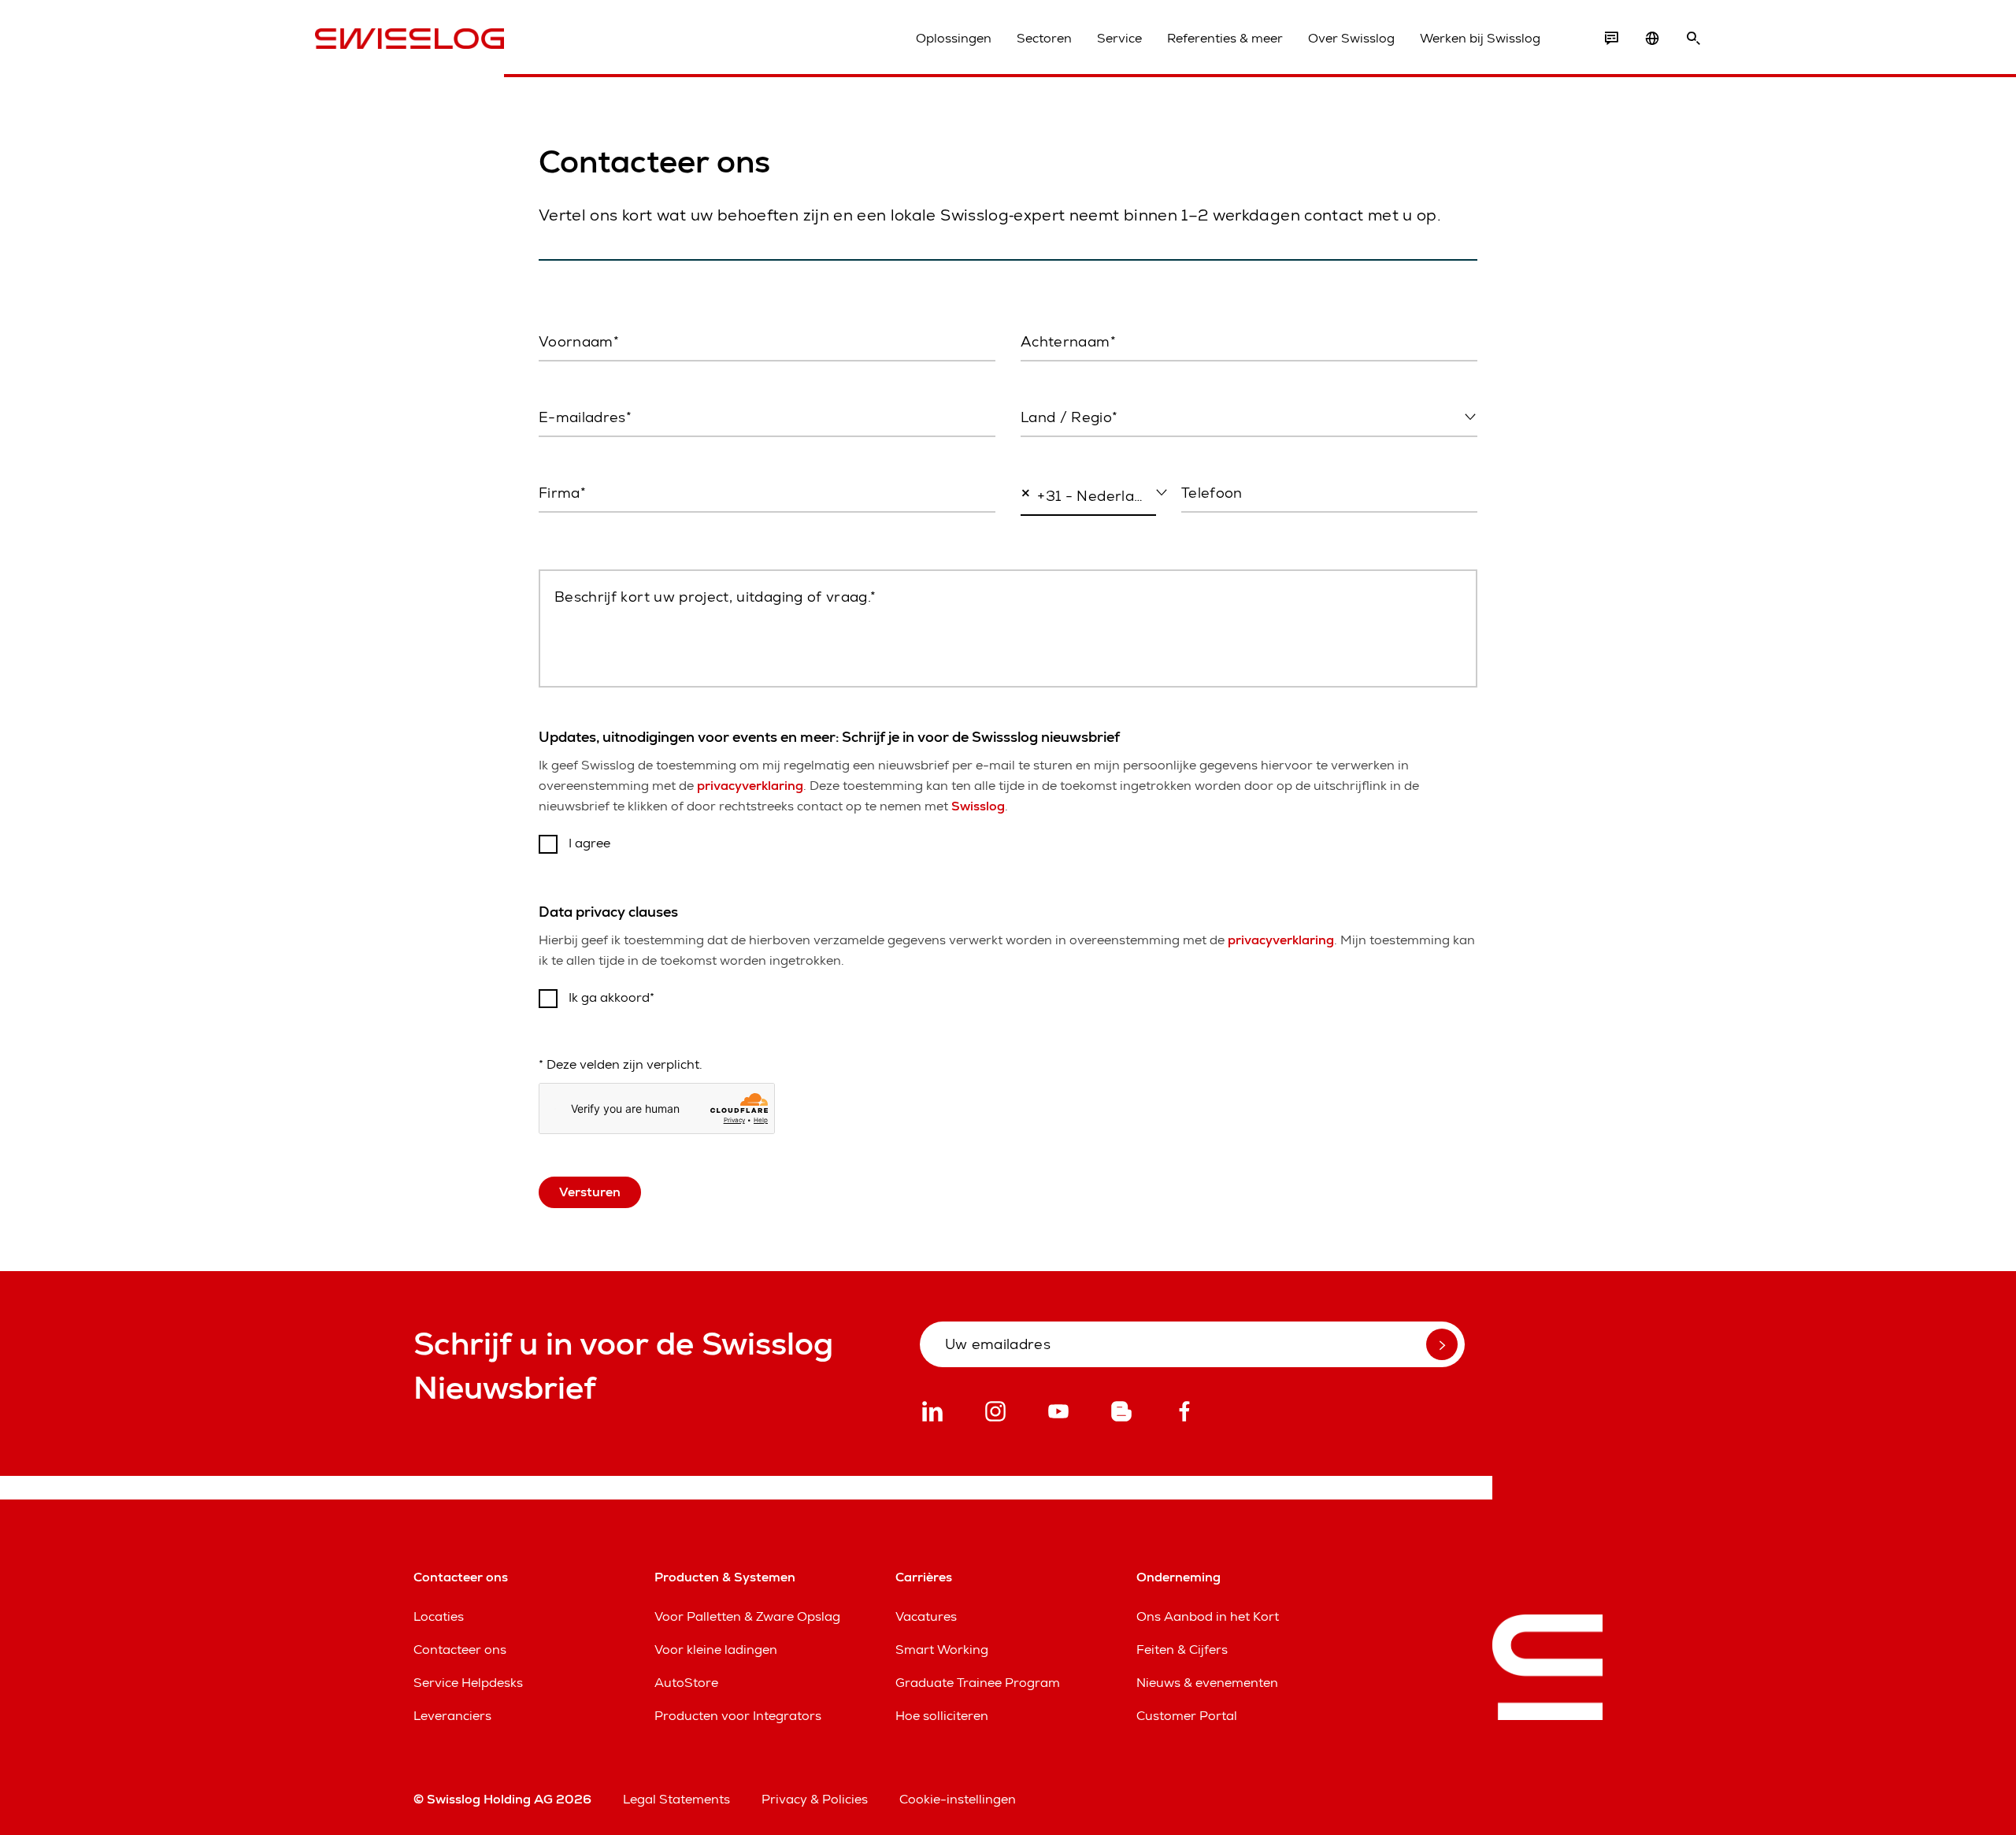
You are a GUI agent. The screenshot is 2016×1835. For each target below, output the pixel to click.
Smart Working (942, 1650)
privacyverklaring (750, 786)
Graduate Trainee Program (978, 1683)
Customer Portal (1187, 1716)
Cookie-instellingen (958, 1799)
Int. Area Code (1057, 529)
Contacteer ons (460, 1650)
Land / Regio (1056, 450)
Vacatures (926, 1616)
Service (1119, 38)
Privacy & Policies (815, 1799)
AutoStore (686, 1683)
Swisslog (978, 806)
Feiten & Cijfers (1182, 1650)
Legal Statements (676, 1799)
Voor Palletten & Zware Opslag (747, 1616)
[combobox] (1249, 418)
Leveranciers (452, 1716)
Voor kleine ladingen (716, 1650)
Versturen (590, 1192)
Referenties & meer (1225, 38)
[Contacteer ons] (1611, 39)
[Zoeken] (1693, 39)
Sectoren (1044, 38)
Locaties (439, 1616)
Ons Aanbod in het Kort (1208, 1616)
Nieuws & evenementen (1207, 1683)
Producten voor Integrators (738, 1716)
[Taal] (1652, 39)
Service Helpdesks (468, 1683)
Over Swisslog (1351, 38)
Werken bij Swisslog (1480, 38)
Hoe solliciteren (942, 1716)
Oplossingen (954, 38)
